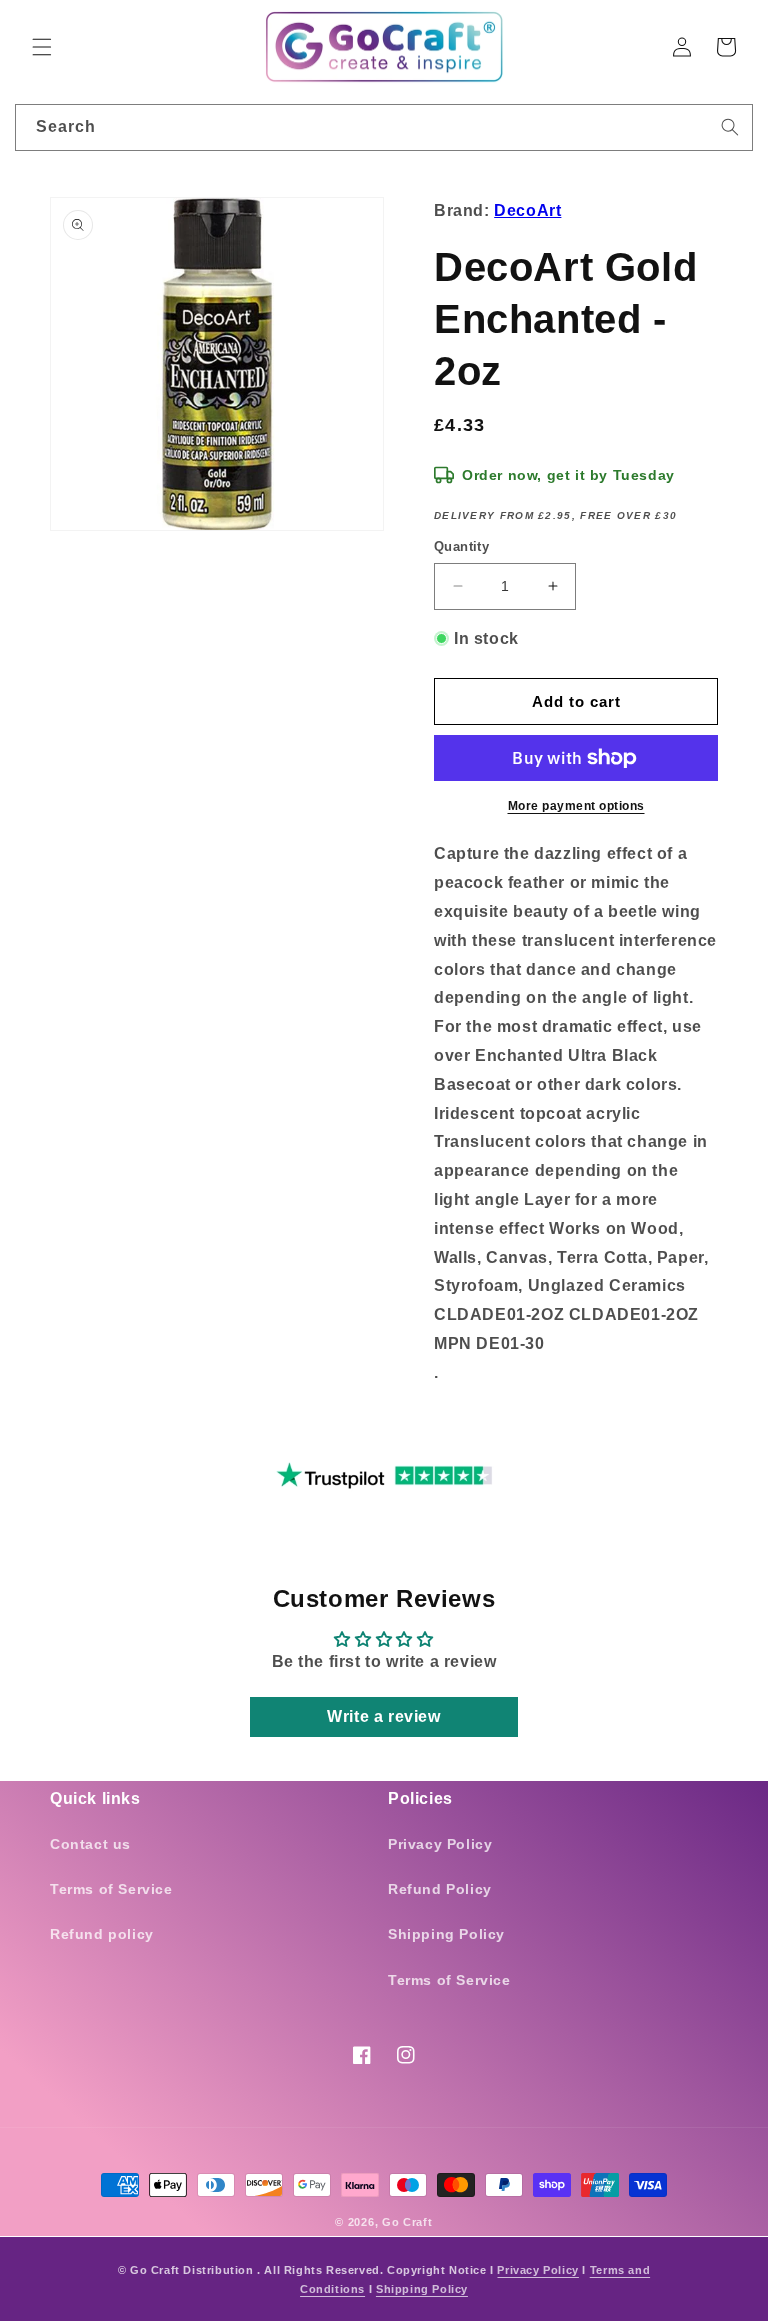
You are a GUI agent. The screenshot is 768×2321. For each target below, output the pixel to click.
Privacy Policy (440, 1844)
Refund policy (102, 1934)
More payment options (576, 806)
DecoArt (527, 210)
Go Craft (407, 2222)
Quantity (461, 546)
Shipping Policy (446, 1934)
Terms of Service (111, 1889)
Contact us (90, 1844)
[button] (42, 47)
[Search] (730, 127)
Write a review (383, 1716)
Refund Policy (440, 1889)
